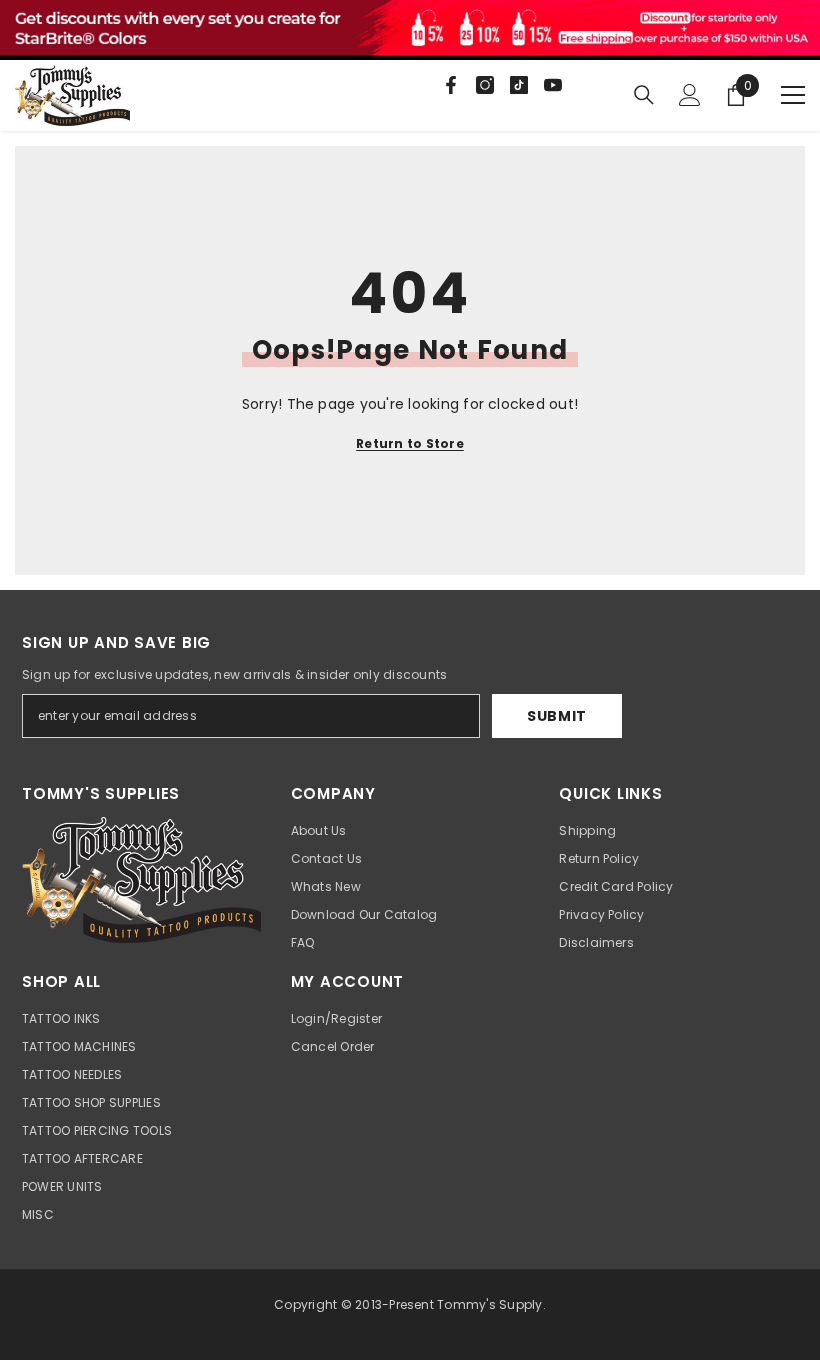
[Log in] (690, 95)
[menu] (793, 95)
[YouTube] (553, 85)
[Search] (644, 95)
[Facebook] (451, 85)
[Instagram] (485, 85)
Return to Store (410, 443)
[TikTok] (519, 85)
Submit (557, 716)
